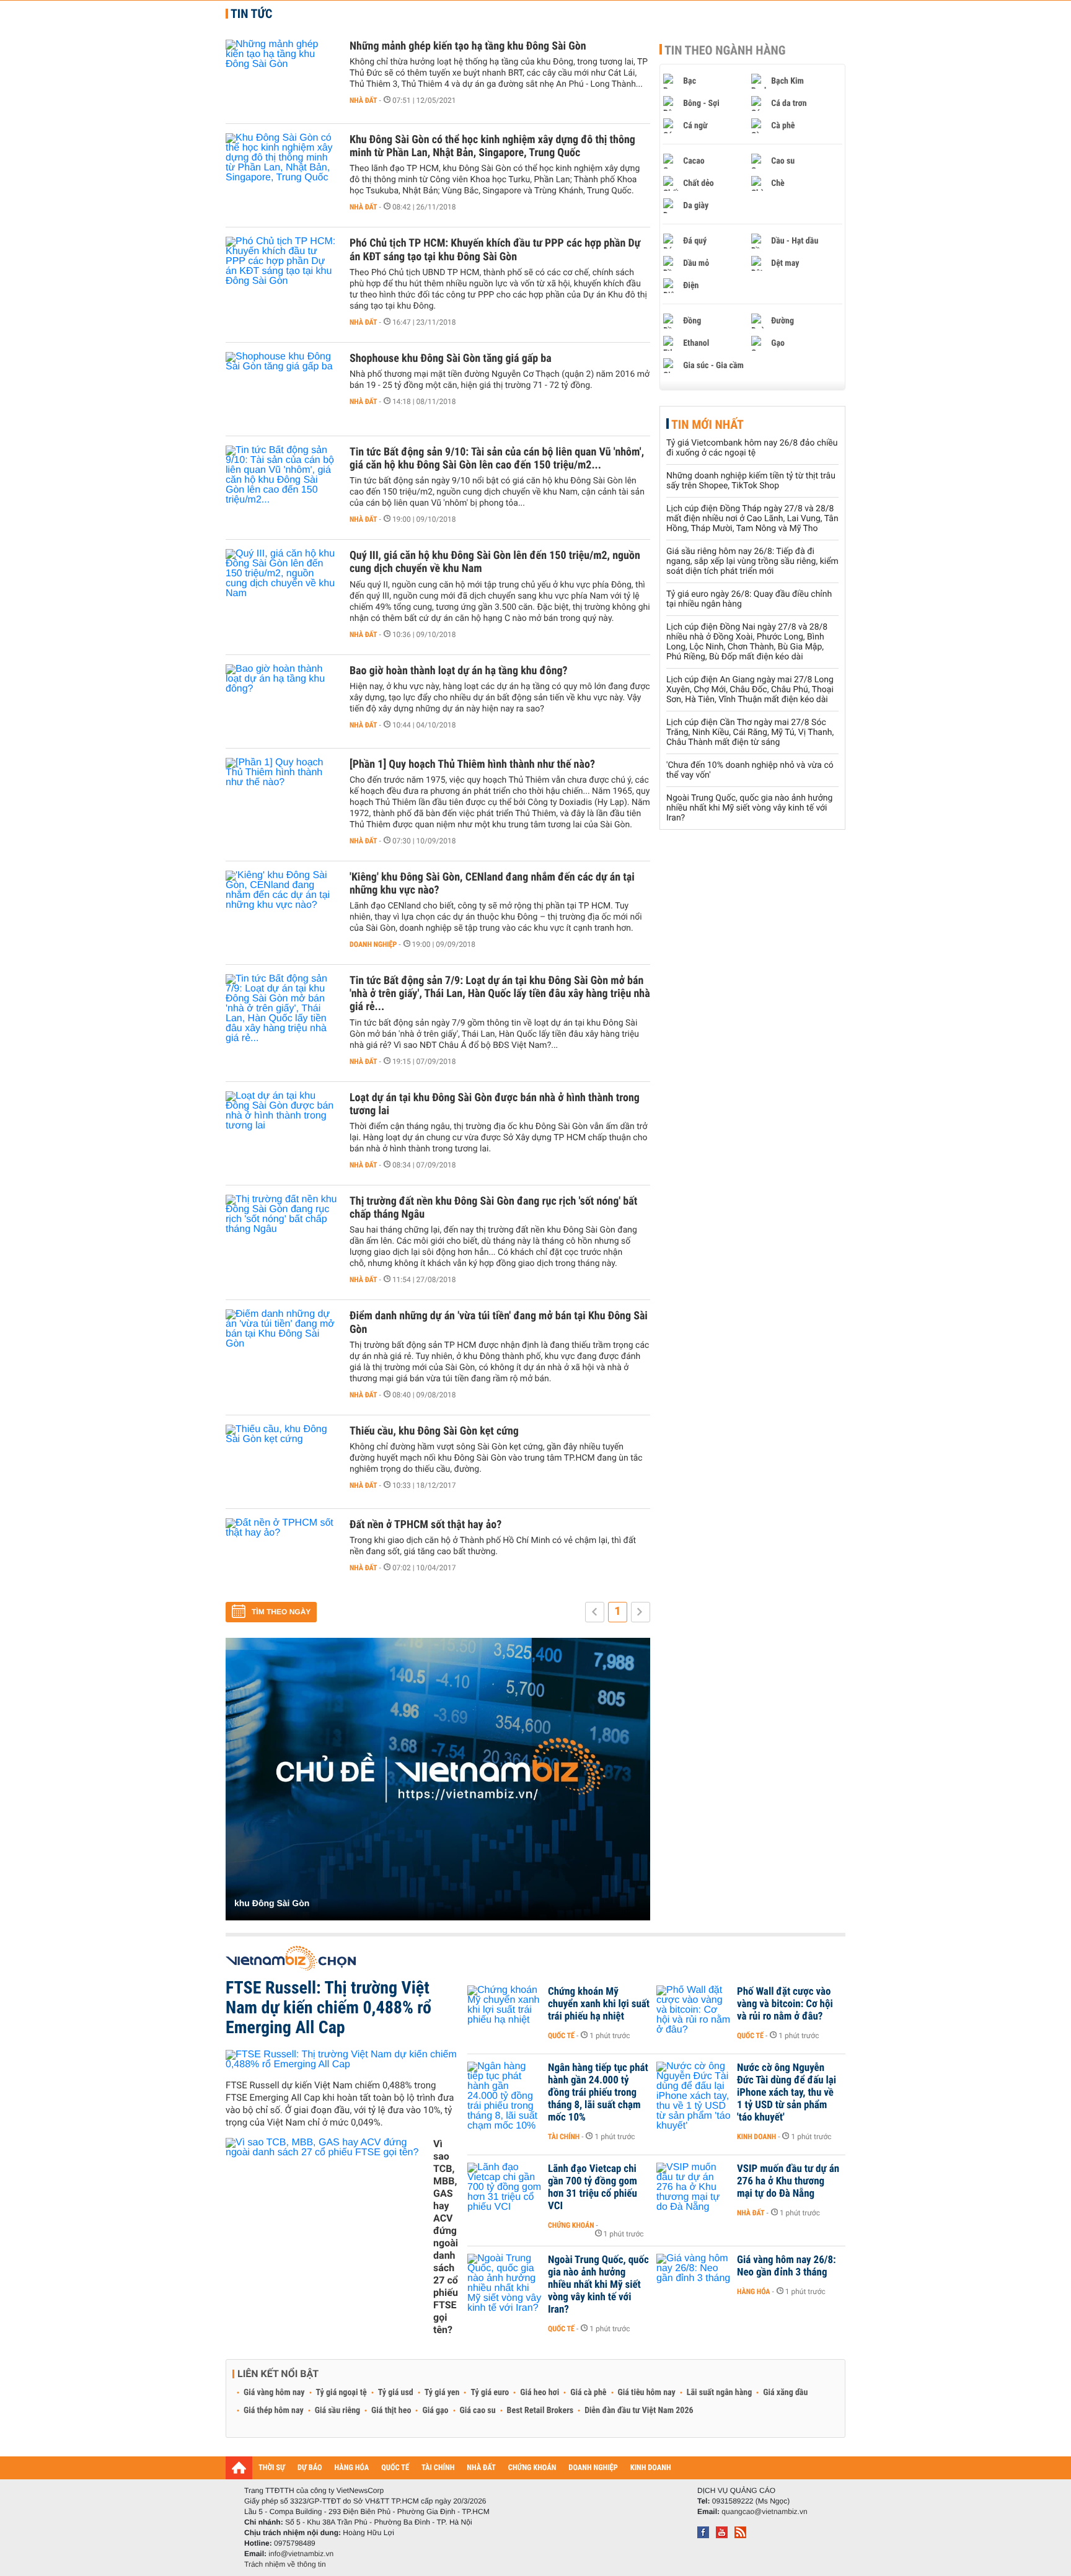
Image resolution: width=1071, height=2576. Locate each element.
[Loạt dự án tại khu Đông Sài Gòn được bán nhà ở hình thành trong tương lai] (281, 1128)
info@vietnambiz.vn (301, 2554)
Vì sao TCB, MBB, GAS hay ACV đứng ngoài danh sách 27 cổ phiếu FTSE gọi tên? (446, 2237)
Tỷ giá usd (396, 2393)
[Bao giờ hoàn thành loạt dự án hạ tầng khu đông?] (281, 701)
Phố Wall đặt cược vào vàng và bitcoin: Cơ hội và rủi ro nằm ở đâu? (785, 2004)
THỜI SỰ (272, 2468)
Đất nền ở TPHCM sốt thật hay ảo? (425, 1525)
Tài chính (564, 2137)
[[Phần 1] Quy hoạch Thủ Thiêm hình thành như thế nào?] (281, 795)
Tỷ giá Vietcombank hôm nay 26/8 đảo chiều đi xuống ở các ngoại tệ (752, 448)
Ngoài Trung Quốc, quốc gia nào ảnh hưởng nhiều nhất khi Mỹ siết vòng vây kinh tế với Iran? (749, 808)
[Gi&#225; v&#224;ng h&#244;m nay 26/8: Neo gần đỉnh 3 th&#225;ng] (694, 2279)
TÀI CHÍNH (438, 2468)
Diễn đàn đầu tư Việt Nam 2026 (639, 2411)
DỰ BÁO (310, 2468)
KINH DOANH (651, 2468)
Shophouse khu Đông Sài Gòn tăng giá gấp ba (451, 358)
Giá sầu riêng (337, 2411)
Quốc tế (561, 2036)
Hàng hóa (753, 2292)
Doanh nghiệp (373, 944)
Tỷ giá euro (490, 2393)
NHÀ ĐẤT (481, 2468)
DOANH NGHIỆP (593, 2468)
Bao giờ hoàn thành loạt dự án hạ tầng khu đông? (459, 671)
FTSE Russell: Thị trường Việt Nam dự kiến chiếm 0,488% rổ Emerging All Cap (328, 2007)
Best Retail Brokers (540, 2411)
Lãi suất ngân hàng (719, 2393)
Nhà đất (364, 100)
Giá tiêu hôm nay (647, 2393)
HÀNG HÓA (352, 2468)
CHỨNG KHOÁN (532, 2468)
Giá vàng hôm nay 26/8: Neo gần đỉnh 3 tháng (787, 2266)
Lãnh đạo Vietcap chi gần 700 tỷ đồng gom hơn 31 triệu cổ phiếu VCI (593, 2187)
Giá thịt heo (391, 2411)
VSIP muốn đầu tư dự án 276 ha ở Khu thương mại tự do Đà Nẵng (788, 2181)
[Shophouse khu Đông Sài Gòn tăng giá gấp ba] (281, 389)
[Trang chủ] (239, 2468)
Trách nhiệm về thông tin (285, 2564)
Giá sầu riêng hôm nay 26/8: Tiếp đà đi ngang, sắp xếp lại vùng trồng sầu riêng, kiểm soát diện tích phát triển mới (752, 561)
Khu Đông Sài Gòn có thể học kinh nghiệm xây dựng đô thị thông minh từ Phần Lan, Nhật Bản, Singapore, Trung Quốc (492, 146)
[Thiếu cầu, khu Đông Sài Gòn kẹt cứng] (281, 1462)
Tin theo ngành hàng (725, 50)
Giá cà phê (588, 2393)
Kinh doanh (756, 2137)
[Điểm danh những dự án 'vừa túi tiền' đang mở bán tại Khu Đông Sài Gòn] (281, 1347)
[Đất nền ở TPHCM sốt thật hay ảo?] (281, 1555)
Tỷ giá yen (442, 2393)
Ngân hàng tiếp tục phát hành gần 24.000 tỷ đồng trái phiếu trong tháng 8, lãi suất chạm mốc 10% (598, 2093)
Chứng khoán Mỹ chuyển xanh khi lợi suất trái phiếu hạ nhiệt (599, 2004)
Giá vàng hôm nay (274, 2393)
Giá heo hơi (540, 2393)
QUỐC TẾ (395, 2468)
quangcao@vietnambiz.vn (764, 2512)
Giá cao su (478, 2411)
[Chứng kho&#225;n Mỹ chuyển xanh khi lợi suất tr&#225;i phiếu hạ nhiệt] (505, 2010)
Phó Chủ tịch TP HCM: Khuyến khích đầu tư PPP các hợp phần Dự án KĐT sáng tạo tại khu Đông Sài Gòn (495, 250)
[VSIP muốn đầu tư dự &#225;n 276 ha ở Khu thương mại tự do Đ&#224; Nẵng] (694, 2187)
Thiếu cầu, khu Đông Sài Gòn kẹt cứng (434, 1431)
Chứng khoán (571, 2225)
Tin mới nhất (707, 424)
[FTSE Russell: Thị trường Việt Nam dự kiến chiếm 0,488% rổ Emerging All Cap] (342, 2060)
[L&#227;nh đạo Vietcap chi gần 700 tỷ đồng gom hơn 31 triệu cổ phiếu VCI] (505, 2187)
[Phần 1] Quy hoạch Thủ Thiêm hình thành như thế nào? (472, 764)
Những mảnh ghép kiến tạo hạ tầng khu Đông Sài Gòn (468, 46)
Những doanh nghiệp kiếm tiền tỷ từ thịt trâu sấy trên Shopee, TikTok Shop (751, 481)
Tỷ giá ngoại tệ (342, 2393)
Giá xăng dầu (785, 2393)
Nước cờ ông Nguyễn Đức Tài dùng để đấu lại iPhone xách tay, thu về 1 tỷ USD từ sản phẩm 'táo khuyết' (787, 2093)
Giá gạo (435, 2411)
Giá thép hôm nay (274, 2411)
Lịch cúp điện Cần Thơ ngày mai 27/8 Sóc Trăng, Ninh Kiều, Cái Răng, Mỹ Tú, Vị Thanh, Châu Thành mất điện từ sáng (750, 732)
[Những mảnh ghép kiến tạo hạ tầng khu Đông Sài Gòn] (281, 77)
